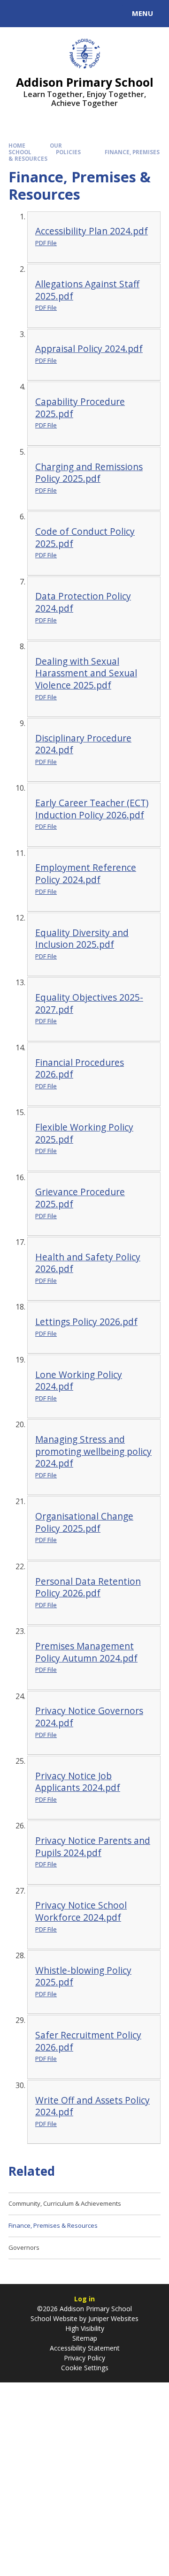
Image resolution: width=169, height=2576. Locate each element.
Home (17, 146)
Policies (68, 152)
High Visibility (85, 2328)
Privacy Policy (84, 2358)
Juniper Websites (112, 2318)
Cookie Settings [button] (85, 2368)
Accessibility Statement (85, 2348)
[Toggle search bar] (18, 14)
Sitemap (85, 2338)
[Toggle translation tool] (41, 14)
